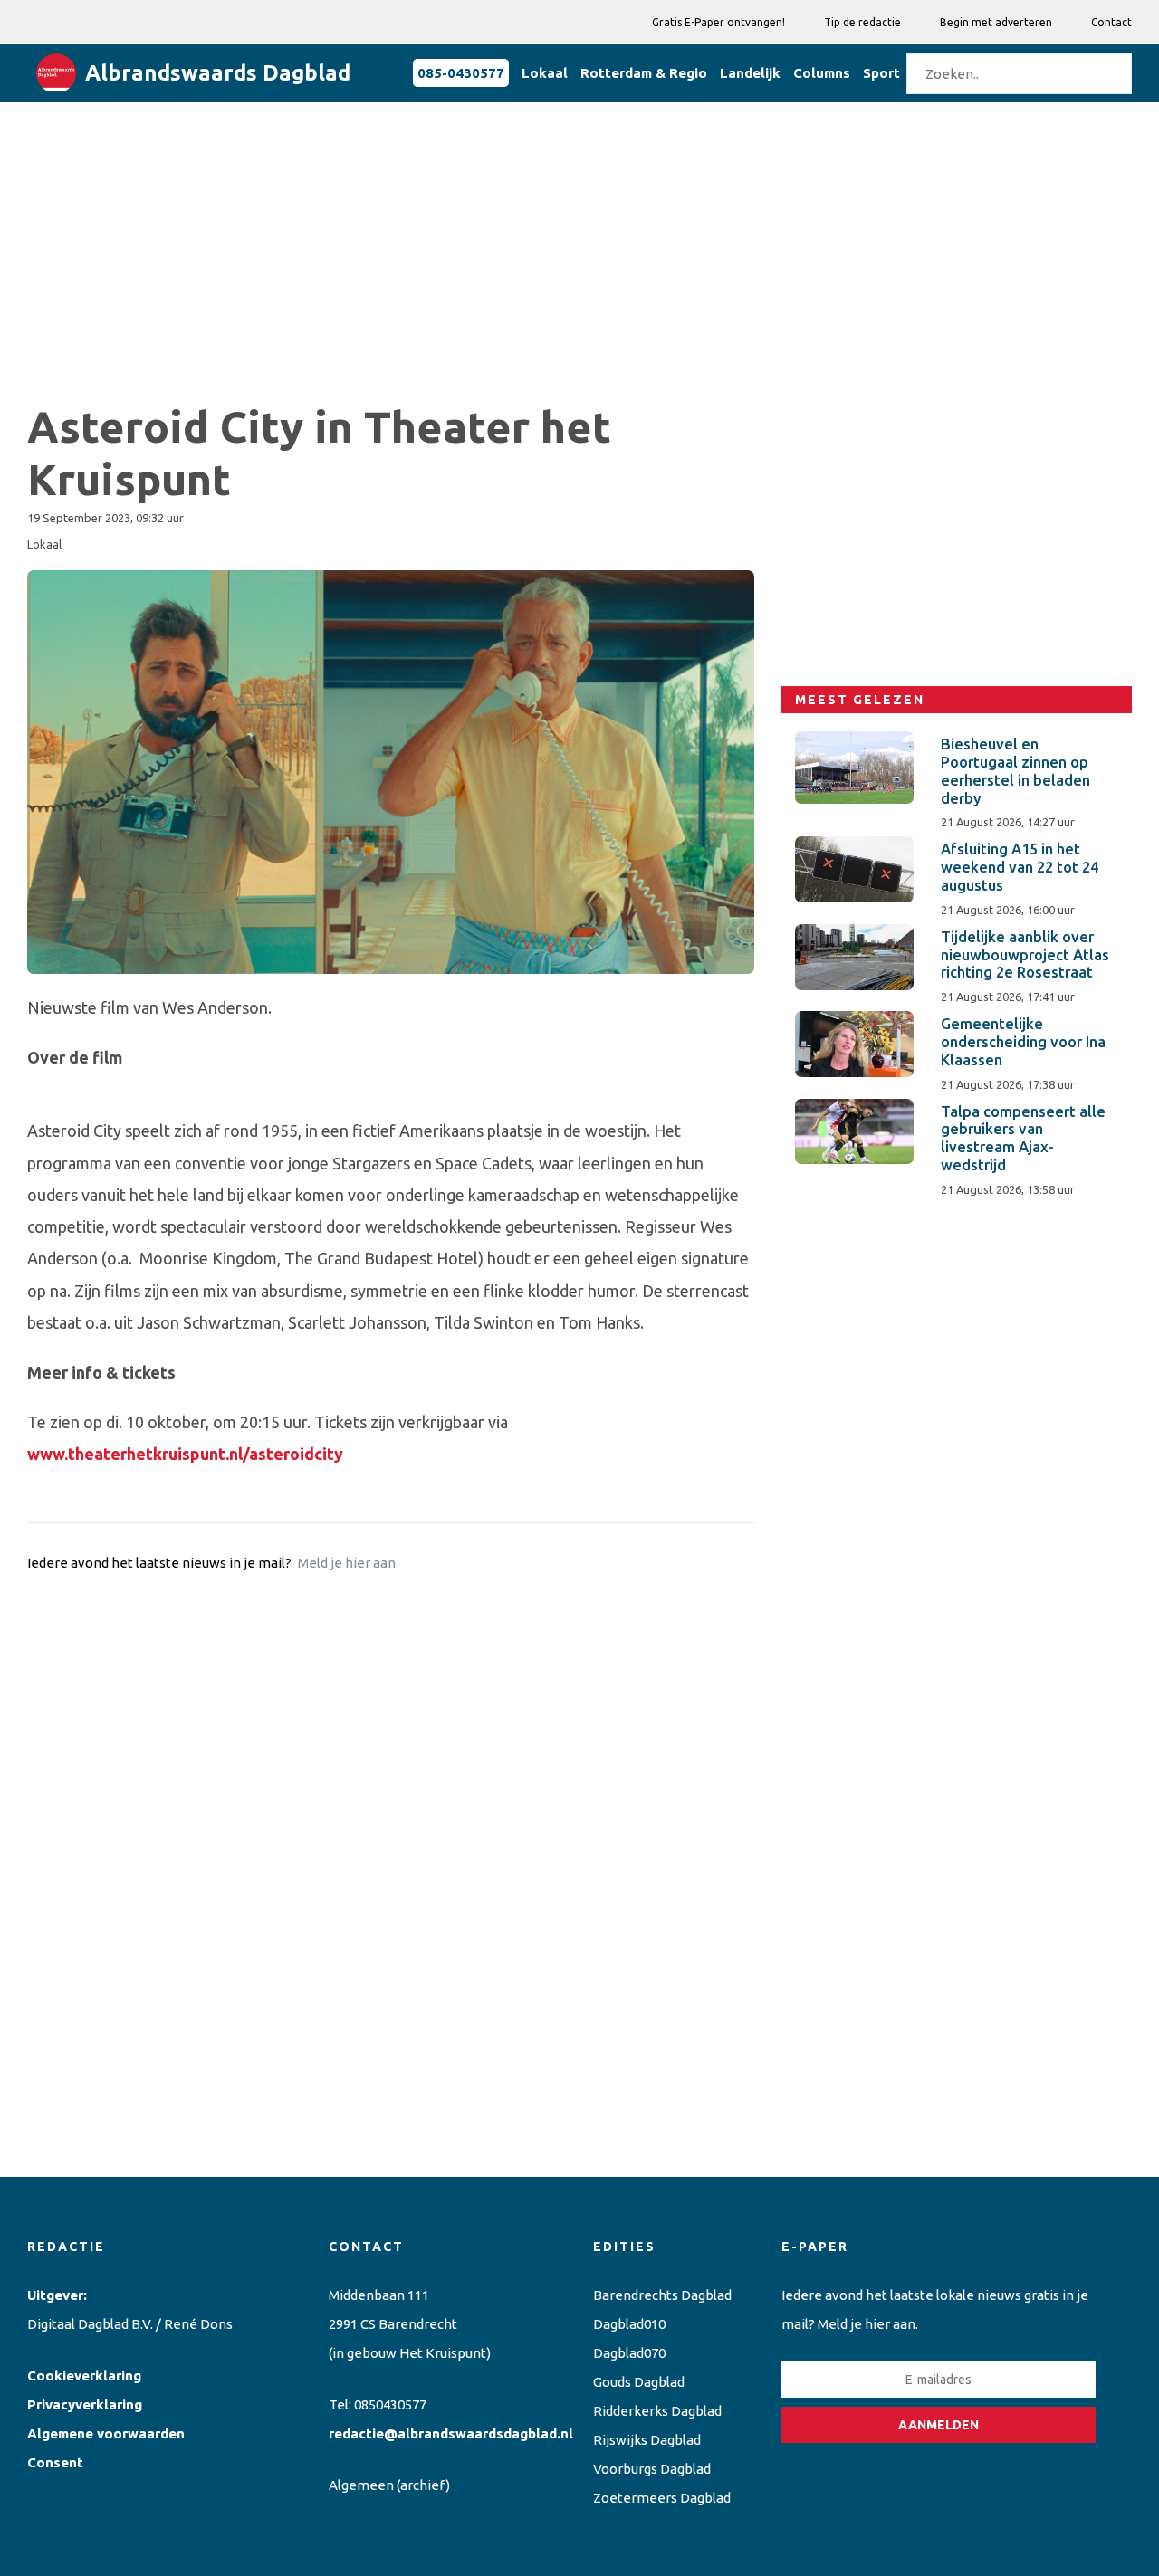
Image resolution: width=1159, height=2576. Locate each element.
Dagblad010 (629, 2324)
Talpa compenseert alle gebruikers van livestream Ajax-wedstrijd (1023, 1138)
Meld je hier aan (347, 1563)
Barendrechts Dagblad (662, 2295)
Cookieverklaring (84, 2376)
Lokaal (545, 73)
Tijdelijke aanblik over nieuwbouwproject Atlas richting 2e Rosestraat (1025, 955)
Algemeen (361, 2485)
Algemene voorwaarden (106, 2433)
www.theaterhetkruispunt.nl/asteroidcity (185, 1454)
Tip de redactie (862, 22)
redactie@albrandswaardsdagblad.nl (451, 2433)
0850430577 (390, 2404)
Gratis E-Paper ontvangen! (718, 22)
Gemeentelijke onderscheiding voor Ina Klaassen (1023, 1042)
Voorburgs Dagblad (652, 2469)
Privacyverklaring (85, 2404)
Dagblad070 (629, 2353)
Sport (881, 73)
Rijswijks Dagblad (647, 2440)
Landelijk (750, 73)
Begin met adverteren (996, 22)
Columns (822, 73)
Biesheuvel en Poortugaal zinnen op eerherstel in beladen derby (1015, 771)
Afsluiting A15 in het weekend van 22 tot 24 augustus (1020, 867)
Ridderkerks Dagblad (657, 2411)
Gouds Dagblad (639, 2382)
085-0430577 (461, 73)
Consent (55, 2462)
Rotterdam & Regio (644, 73)
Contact (1111, 22)
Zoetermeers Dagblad (662, 2498)
